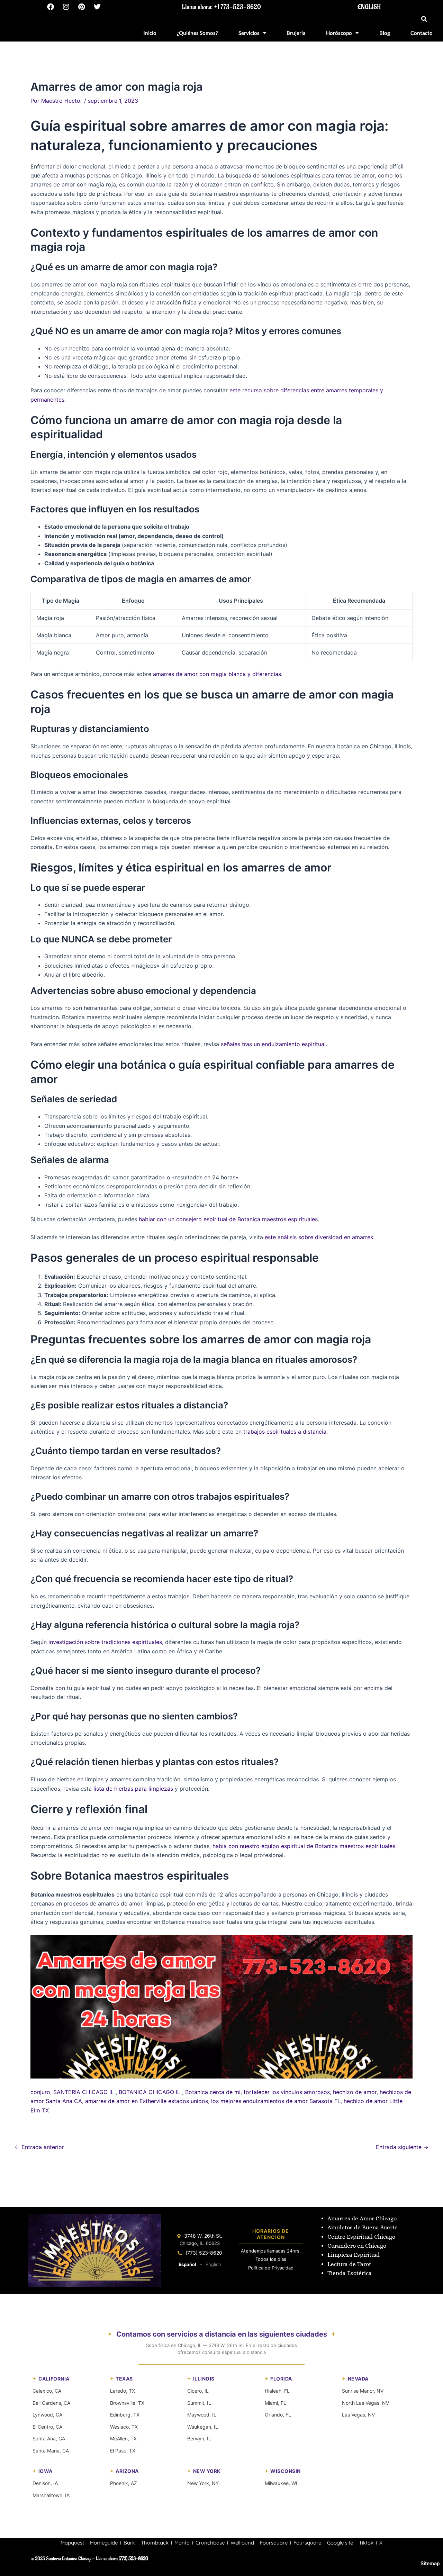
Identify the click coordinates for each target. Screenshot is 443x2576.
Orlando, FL (278, 2415)
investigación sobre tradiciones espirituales (105, 1642)
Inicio (150, 33)
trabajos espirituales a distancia (285, 1432)
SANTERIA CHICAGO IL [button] (84, 2092)
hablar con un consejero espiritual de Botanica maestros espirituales (228, 1219)
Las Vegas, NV (358, 2415)
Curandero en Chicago (357, 2246)
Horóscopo (339, 33)
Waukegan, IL (203, 2427)
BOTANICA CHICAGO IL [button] (150, 2092)
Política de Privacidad (271, 2268)
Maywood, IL (202, 2415)
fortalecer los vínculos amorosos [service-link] (287, 2092)
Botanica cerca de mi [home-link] (213, 2092)
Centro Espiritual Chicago (361, 2237)
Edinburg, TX (125, 2415)
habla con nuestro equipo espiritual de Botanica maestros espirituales (304, 1846)
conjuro (40, 2092)
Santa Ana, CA (49, 2438)
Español (187, 2264)
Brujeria (296, 33)
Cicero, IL (198, 2391)
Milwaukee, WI (281, 2483)
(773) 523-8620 (204, 2253)
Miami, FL (275, 2403)
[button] (424, 19)
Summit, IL (199, 2403)
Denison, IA (45, 2483)
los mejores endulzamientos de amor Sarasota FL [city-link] (276, 2101)
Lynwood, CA (47, 2415)
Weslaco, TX (124, 2427)
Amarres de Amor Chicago (362, 2218)
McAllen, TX (123, 2438)
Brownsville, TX (127, 2403)
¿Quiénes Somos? (197, 33)
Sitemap (430, 2564)
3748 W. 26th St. (203, 2236)
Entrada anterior (39, 2147)
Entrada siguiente (402, 2147)
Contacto (422, 33)
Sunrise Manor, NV (363, 2391)
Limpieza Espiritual (354, 2255)
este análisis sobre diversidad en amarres (319, 1237)
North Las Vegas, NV (365, 2403)
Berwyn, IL (199, 2438)
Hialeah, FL (277, 2391)
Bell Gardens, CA (51, 2403)
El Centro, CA (47, 2427)
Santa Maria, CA (51, 2451)
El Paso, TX (123, 2451)
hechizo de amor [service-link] (355, 2092)
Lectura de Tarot (349, 2264)
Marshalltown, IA (51, 2495)
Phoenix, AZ (124, 2483)
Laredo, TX (123, 2391)
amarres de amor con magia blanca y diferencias (217, 674)
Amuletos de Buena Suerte (363, 2227)
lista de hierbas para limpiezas (133, 1789)
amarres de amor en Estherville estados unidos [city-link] (147, 2101)
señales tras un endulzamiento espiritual (273, 1044)
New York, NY (203, 2483)
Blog (385, 33)
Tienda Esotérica (350, 2273)
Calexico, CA (47, 2391)
